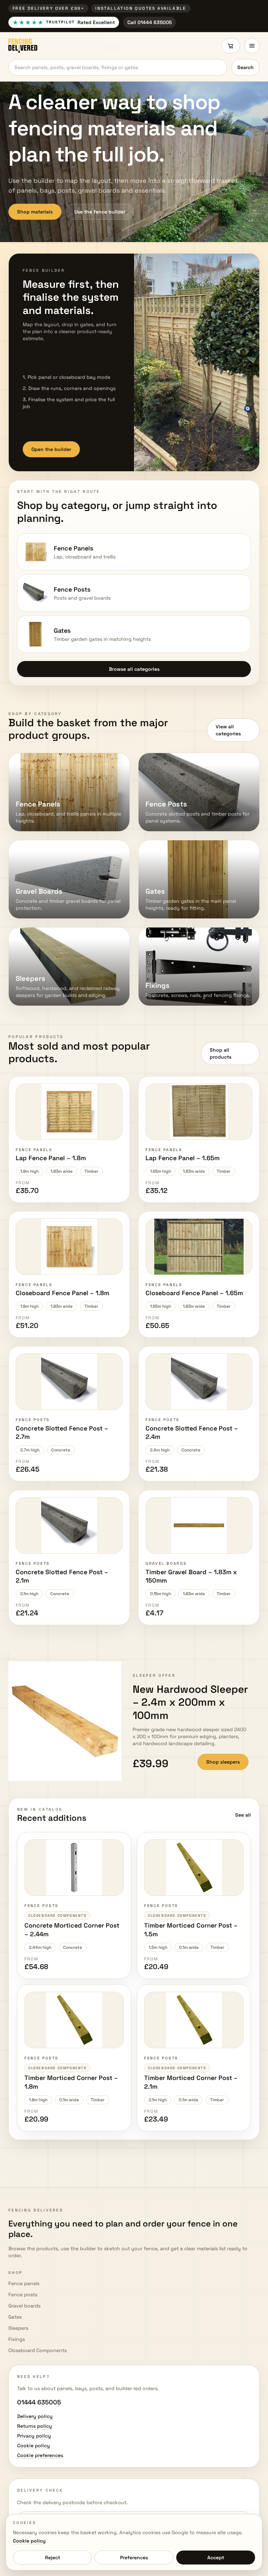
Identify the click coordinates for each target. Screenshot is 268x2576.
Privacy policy (34, 2436)
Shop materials (35, 212)
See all (243, 1815)
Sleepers (18, 2328)
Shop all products (221, 1053)
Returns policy (35, 2426)
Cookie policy (29, 2541)
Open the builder (51, 449)
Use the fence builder (100, 212)
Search (245, 67)
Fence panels (24, 2283)
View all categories (228, 730)
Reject (53, 2558)
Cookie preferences (40, 2455)
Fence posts (23, 2295)
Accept (216, 2558)
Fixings (17, 2339)
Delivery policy (35, 2416)
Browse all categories (134, 669)
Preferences (134, 2558)
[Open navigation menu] (252, 46)
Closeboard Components (38, 2350)
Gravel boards (24, 2306)
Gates (15, 2317)
